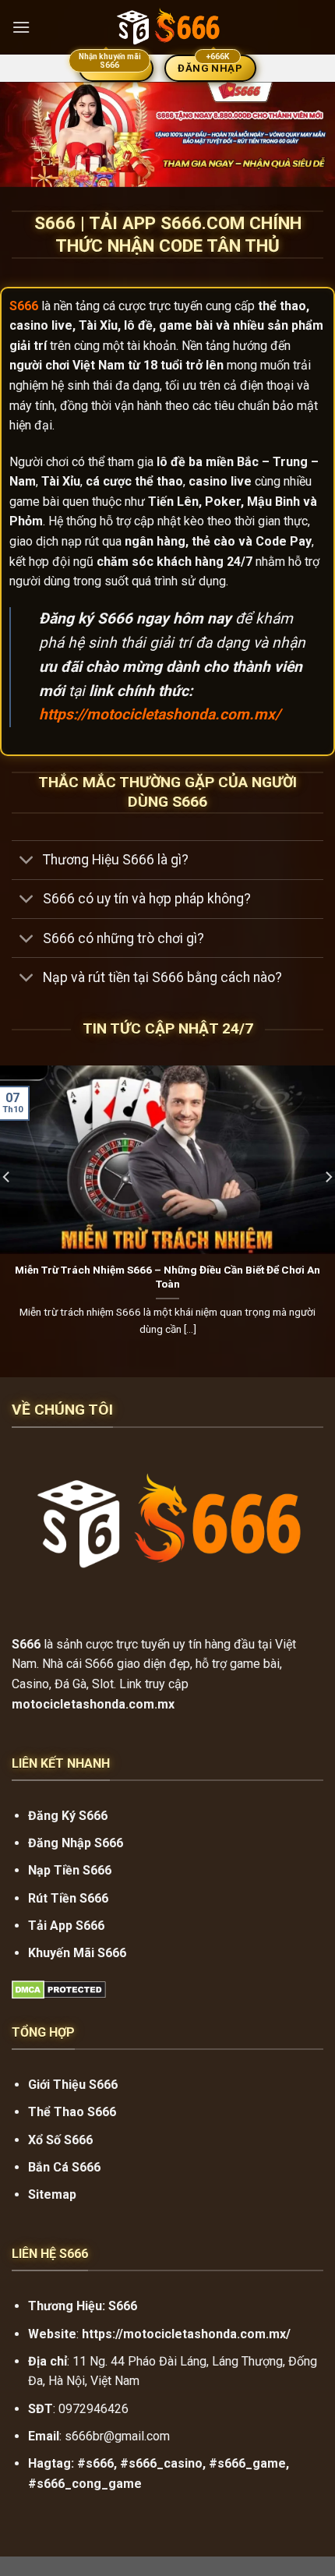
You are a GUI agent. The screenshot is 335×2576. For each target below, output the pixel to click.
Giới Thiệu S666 (73, 2085)
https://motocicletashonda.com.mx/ (160, 714)
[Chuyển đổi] (27, 862)
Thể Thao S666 (72, 2112)
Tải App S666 (66, 1926)
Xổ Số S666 (60, 2140)
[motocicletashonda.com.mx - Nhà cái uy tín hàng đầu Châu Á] (167, 27)
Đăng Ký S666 (68, 1816)
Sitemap (52, 2194)
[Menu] (21, 27)
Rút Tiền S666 (68, 1898)
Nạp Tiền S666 (70, 1870)
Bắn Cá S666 (64, 2167)
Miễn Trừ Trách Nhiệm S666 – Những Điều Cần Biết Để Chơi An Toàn (167, 1277)
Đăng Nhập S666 (76, 1843)
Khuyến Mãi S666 (77, 1953)
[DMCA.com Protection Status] (59, 1989)
